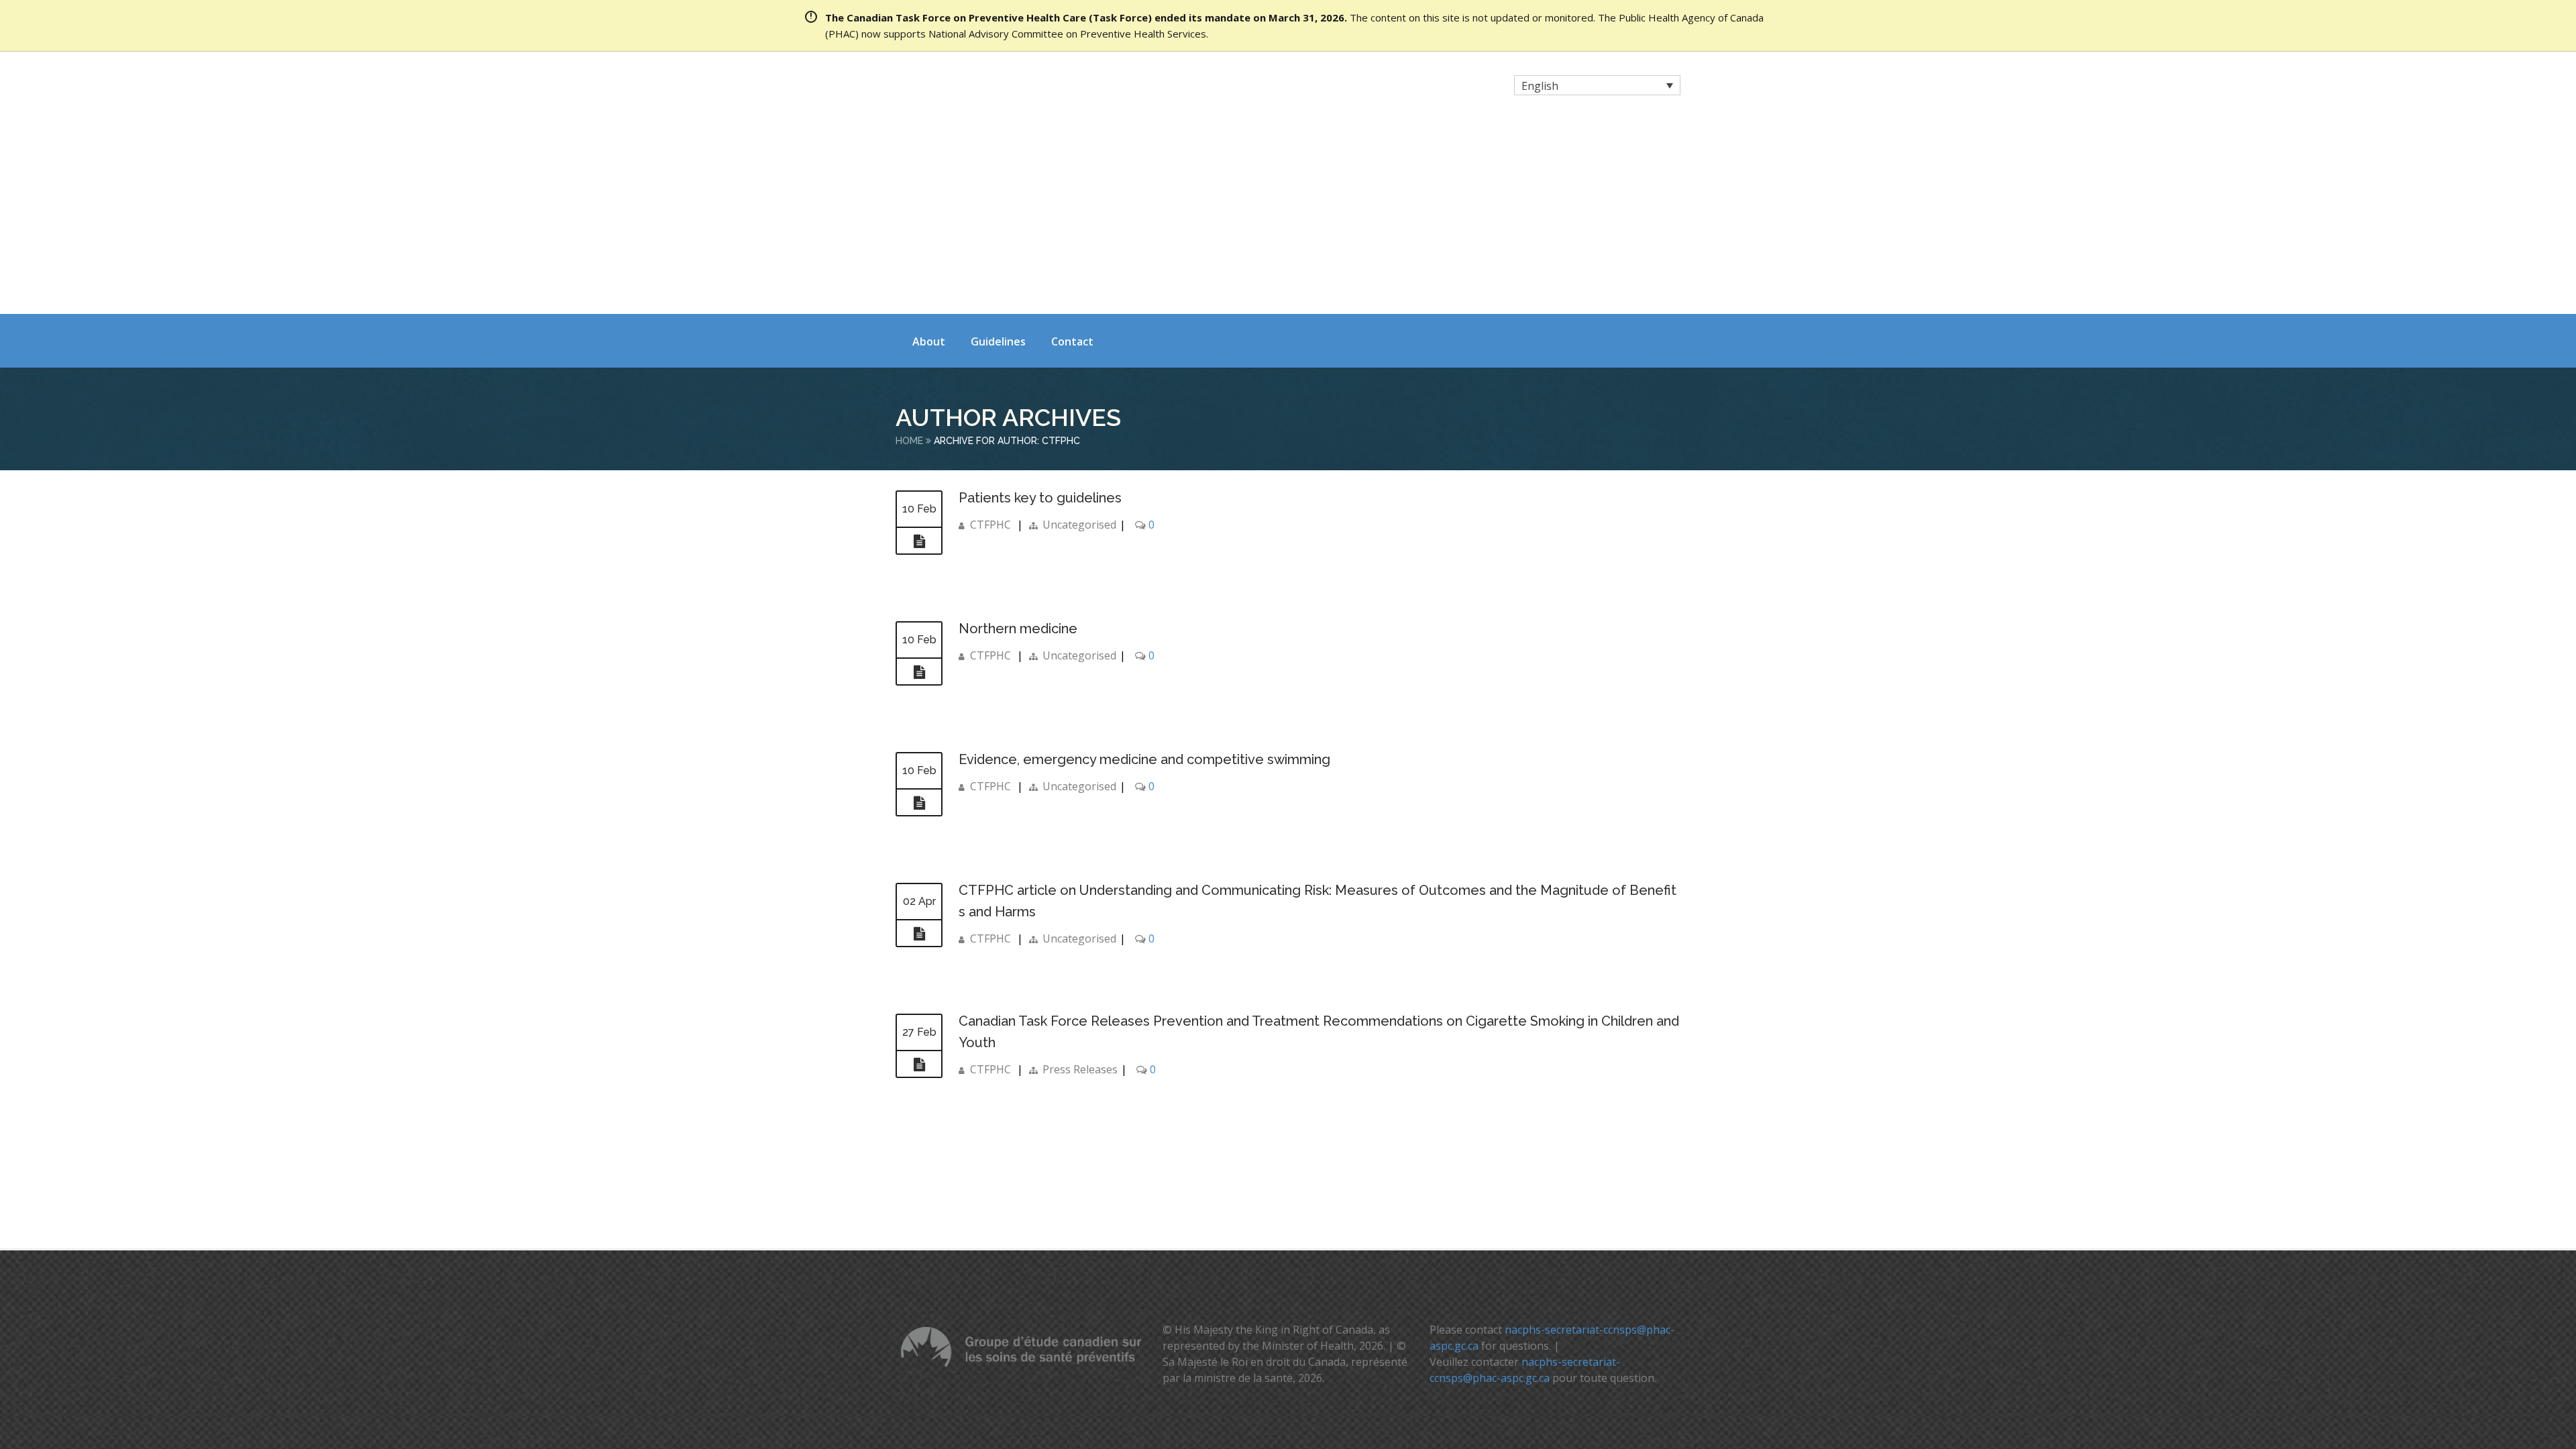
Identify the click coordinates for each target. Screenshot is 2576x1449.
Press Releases (1080, 877)
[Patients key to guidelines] (919, 350)
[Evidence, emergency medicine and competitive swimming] (919, 611)
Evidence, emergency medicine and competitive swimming (1146, 568)
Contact (1072, 150)
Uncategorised (1079, 333)
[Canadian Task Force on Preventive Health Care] (1013, 87)
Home (909, 249)
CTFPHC (990, 333)
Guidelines (998, 150)
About (929, 150)
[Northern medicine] (919, 480)
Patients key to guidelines (1042, 306)
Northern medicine (1018, 437)
